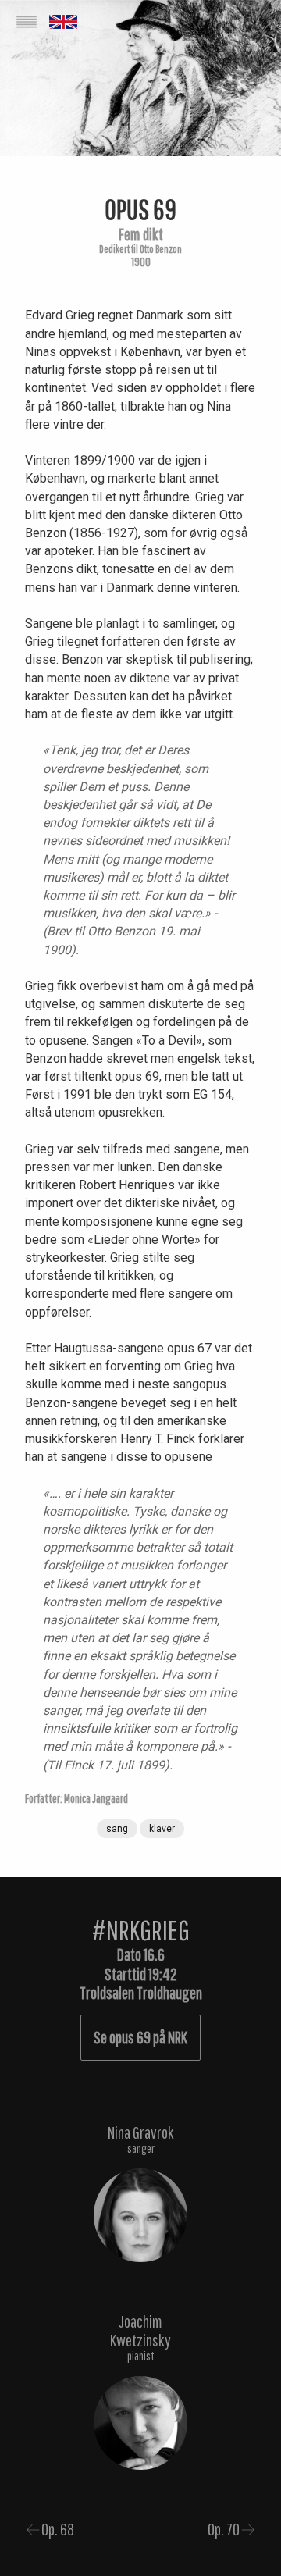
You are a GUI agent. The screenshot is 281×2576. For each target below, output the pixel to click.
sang (117, 1829)
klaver (162, 1829)
